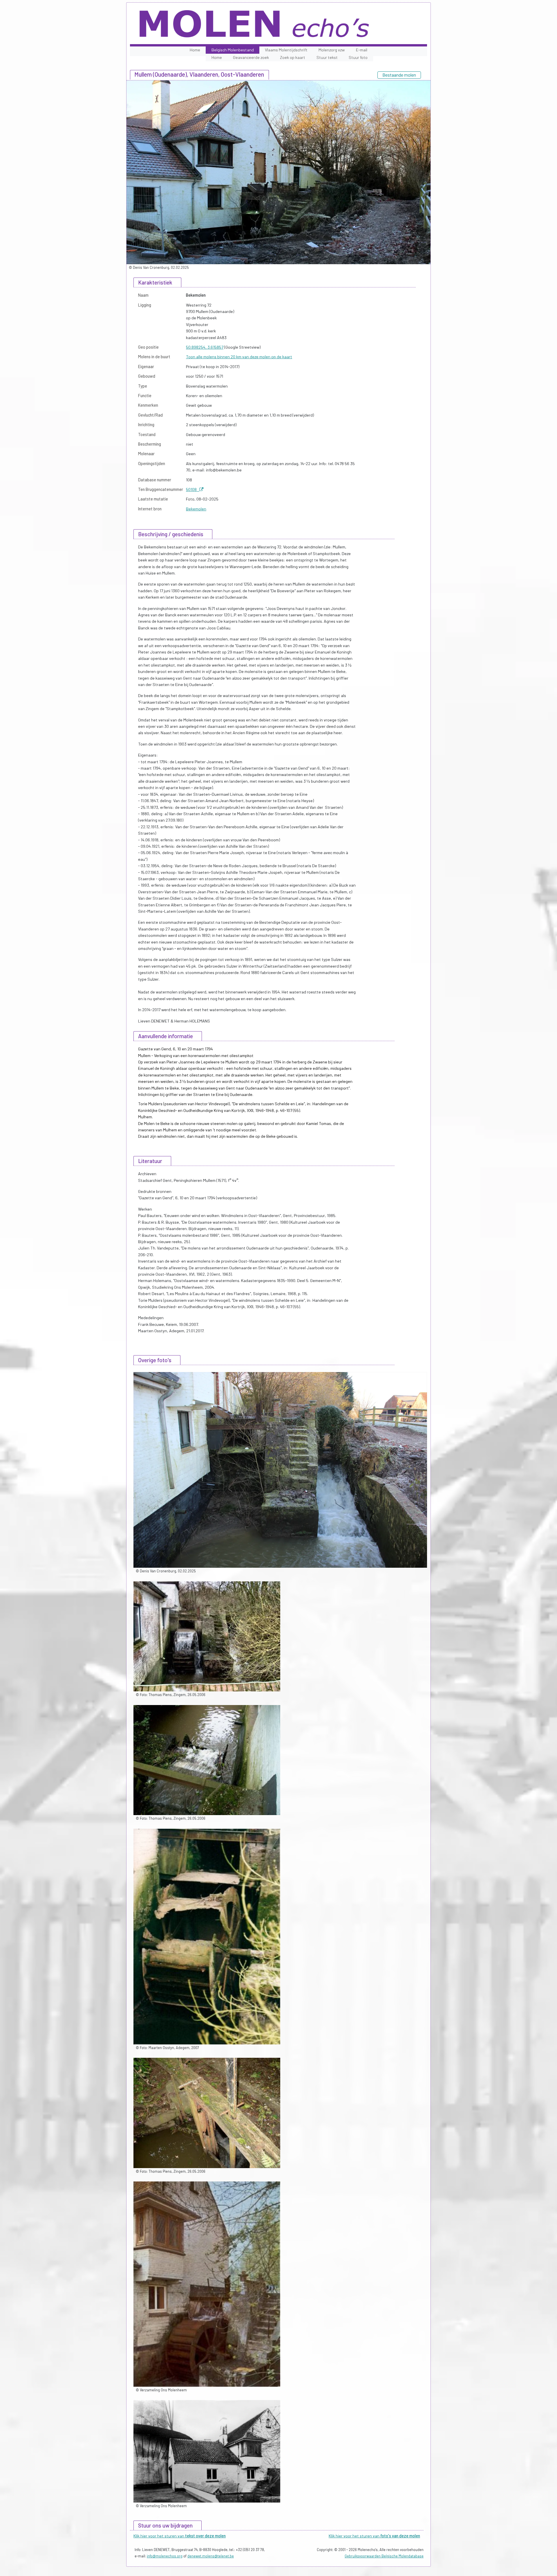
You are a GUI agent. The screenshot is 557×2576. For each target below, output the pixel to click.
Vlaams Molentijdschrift (286, 50)
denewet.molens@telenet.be (211, 2556)
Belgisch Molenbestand (233, 50)
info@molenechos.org (165, 2556)
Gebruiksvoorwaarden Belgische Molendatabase (384, 2556)
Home (195, 50)
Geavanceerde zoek (251, 57)
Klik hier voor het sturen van (180, 2536)
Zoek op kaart (293, 57)
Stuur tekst (327, 57)
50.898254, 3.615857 (205, 347)
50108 (193, 489)
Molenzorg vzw (332, 50)
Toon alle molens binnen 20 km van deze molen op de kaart (239, 357)
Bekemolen (196, 509)
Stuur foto (358, 57)
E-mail (362, 50)
